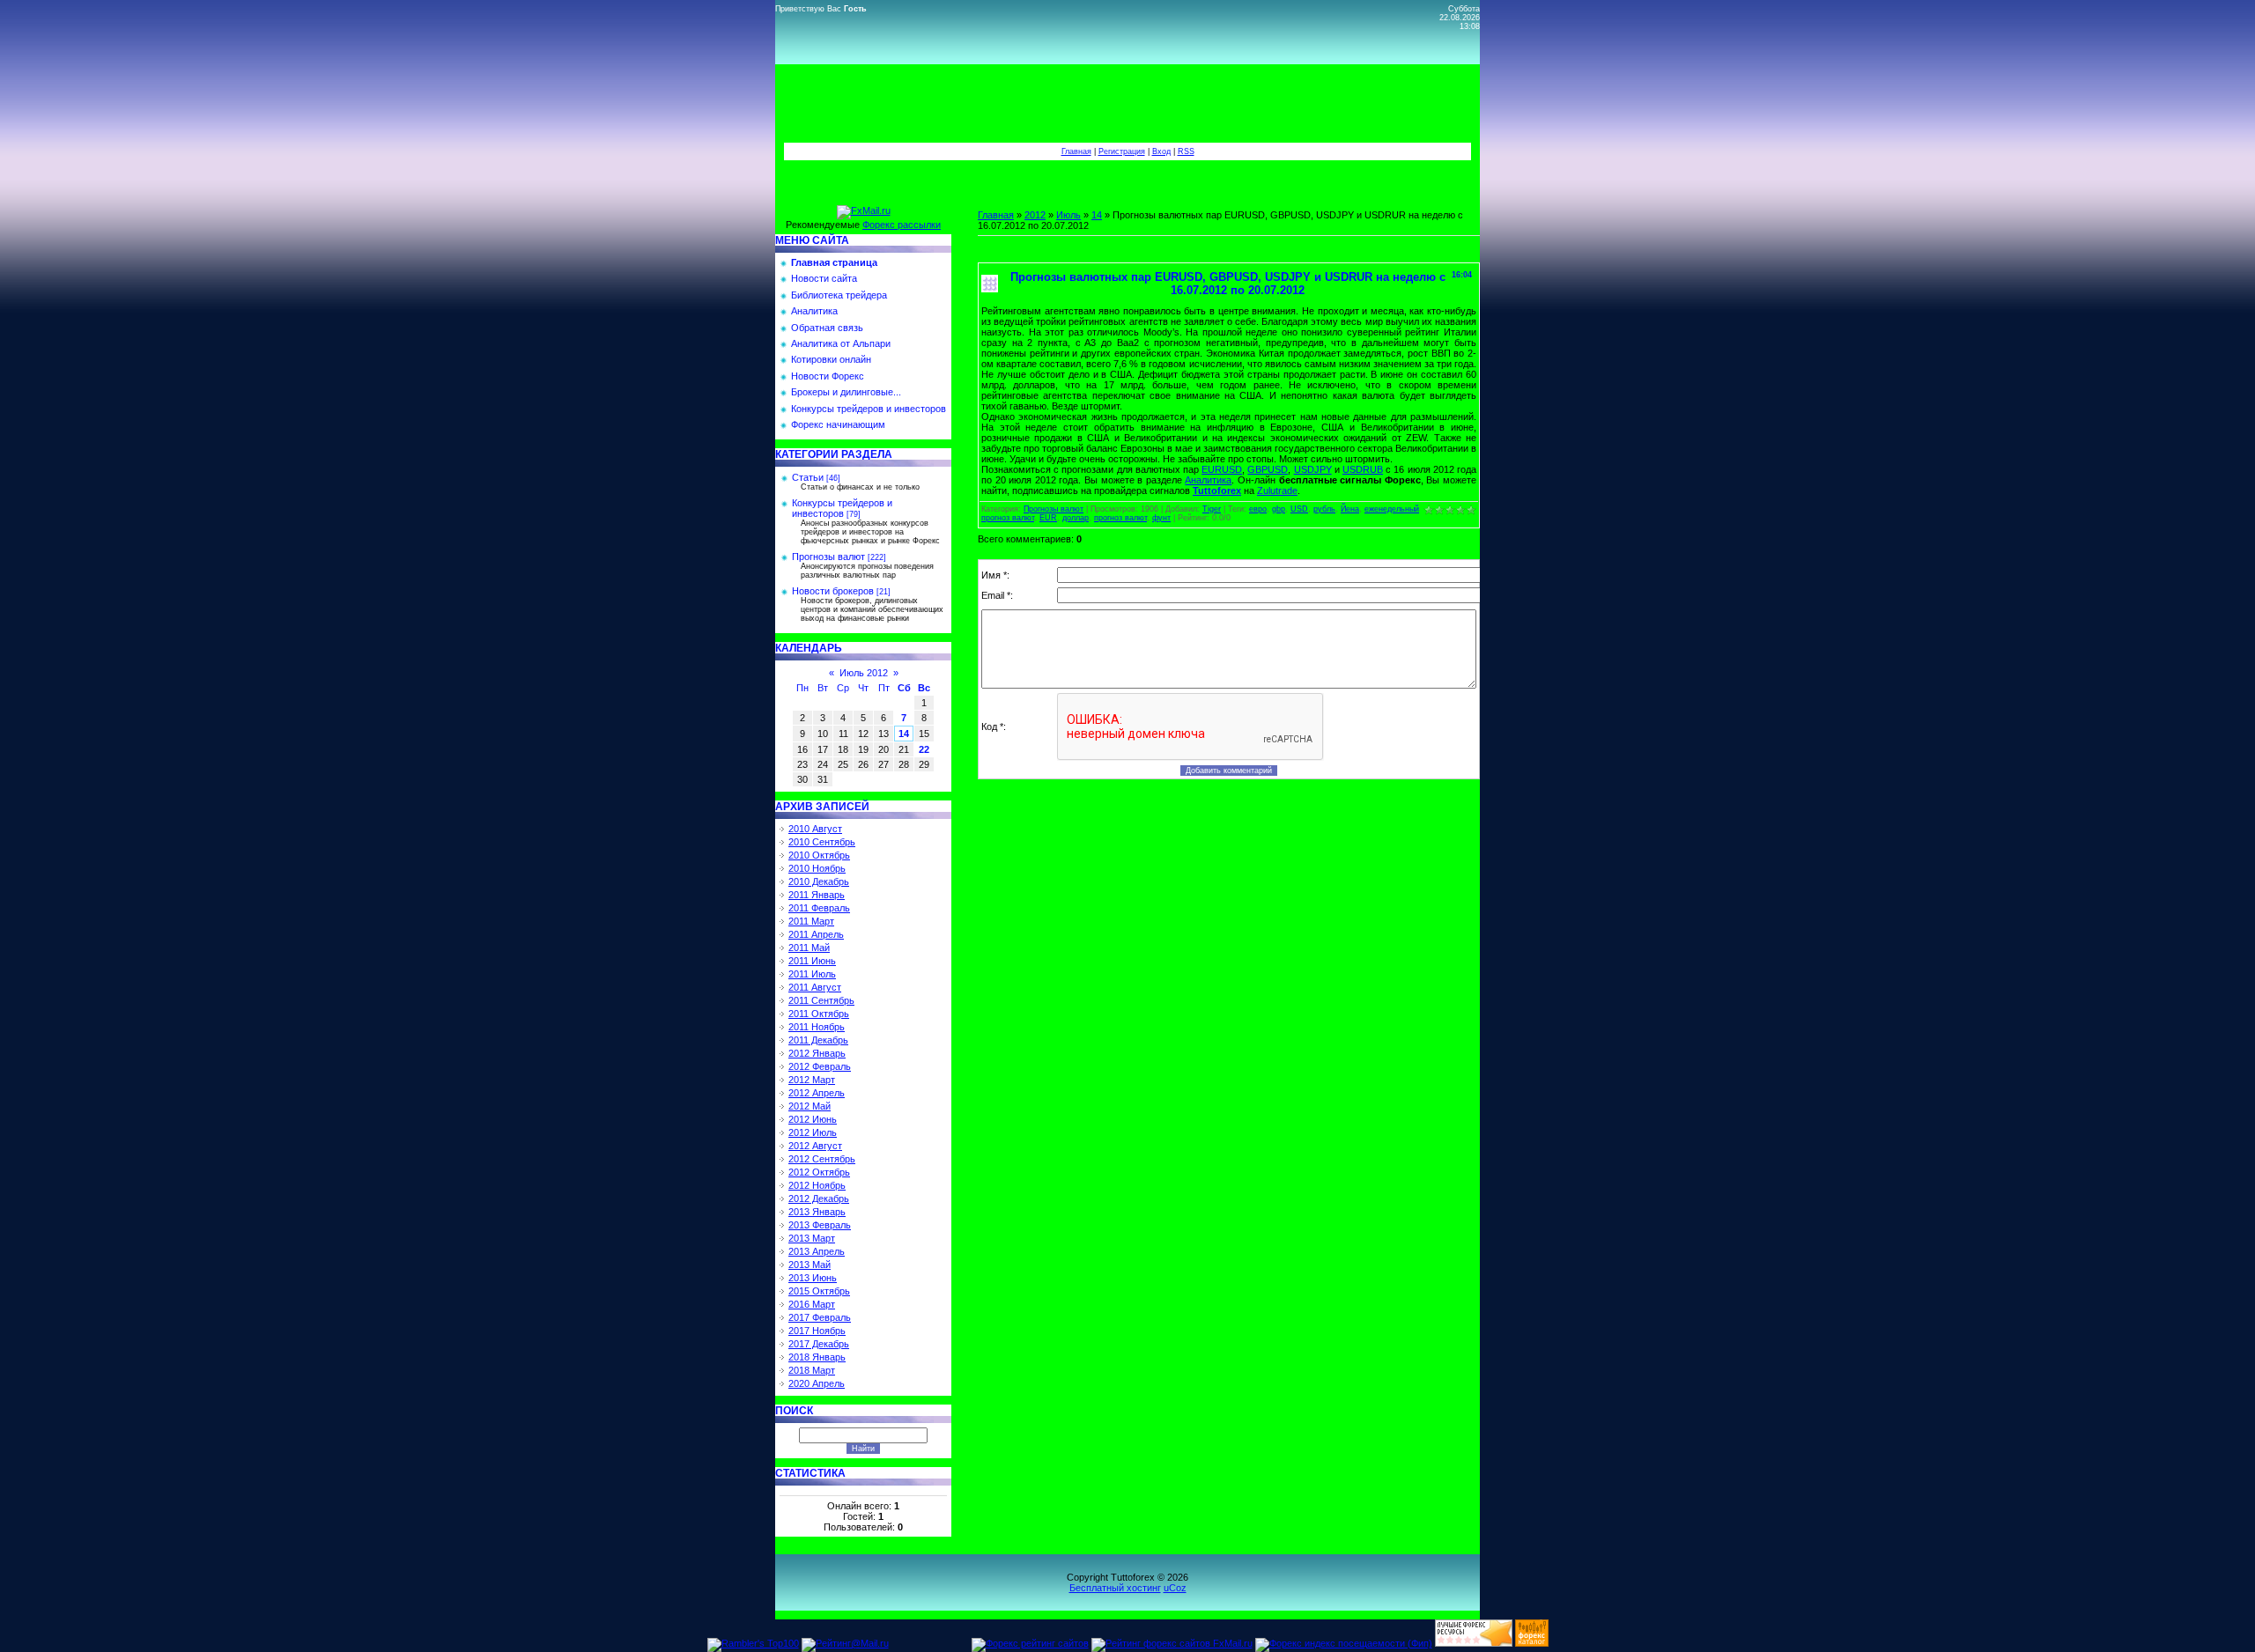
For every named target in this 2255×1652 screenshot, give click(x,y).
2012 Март (812, 1080)
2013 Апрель (817, 1251)
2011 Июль (812, 974)
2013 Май (810, 1265)
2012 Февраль (820, 1066)
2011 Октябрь (819, 1014)
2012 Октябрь (819, 1172)
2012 (1035, 215)
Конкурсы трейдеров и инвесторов (842, 508)
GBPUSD (1268, 469)
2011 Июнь (812, 961)
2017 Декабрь (819, 1344)
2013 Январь (817, 1212)
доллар (1076, 518)
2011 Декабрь (818, 1040)
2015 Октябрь (819, 1291)
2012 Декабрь (819, 1198)
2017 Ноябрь (817, 1331)
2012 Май (810, 1106)
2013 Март (812, 1238)
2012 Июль (813, 1132)
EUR (1048, 518)
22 (924, 749)
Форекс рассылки (902, 225)
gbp (1279, 509)
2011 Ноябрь (817, 1027)
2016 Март (812, 1304)
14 (904, 734)
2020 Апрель (817, 1383)
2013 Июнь (813, 1278)
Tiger (1212, 509)
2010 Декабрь (819, 881)
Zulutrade (1277, 490)
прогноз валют (1120, 518)
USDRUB (1363, 469)
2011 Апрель (816, 934)
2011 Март (811, 921)
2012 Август (815, 1146)
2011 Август (815, 987)
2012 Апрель (817, 1093)
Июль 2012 (864, 673)
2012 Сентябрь (822, 1159)
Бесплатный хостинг (1115, 1588)
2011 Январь (817, 895)
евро (1258, 509)
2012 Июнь (813, 1119)
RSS (1186, 151)
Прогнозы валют (828, 557)
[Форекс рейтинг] (1474, 1643)
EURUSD (1222, 469)
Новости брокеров (833, 591)
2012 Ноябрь (817, 1185)
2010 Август (815, 829)
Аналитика (1208, 480)
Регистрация (1122, 151)
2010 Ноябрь (817, 868)
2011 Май (809, 948)
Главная (1076, 151)
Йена (1350, 509)
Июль (1068, 215)
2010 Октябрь (819, 855)
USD (1299, 509)
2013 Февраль (820, 1225)
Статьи (808, 477)
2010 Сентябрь (822, 842)
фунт (1161, 518)
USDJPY (1313, 469)
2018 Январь (817, 1357)
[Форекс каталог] (1532, 1643)
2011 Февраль (819, 908)
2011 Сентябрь (821, 1000)
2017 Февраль (820, 1317)
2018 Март (812, 1370)
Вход (1161, 151)
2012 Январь (817, 1053)
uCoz (1175, 1588)
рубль (1324, 509)
